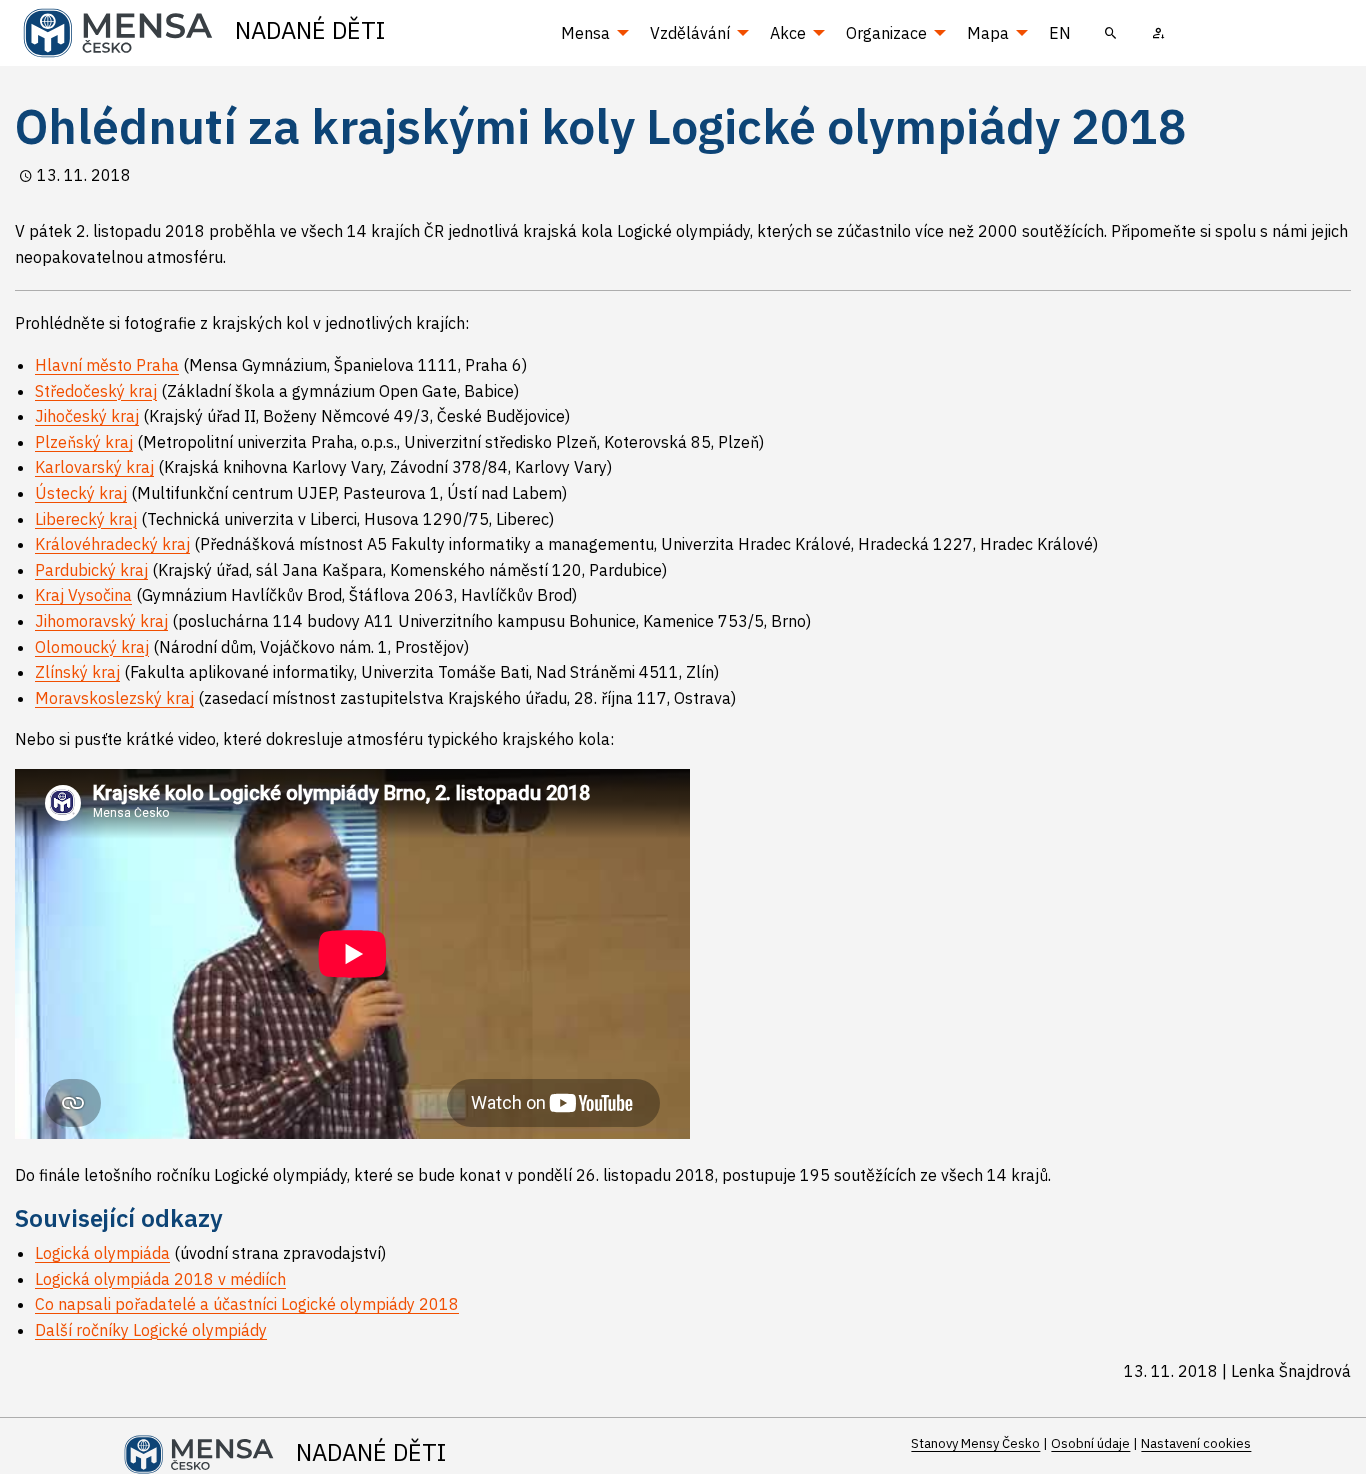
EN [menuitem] (1060, 33)
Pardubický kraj (91, 570)
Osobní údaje (1090, 1443)
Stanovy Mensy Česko (975, 1443)
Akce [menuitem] (788, 33)
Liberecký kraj (86, 519)
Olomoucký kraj (92, 647)
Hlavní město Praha (107, 365)
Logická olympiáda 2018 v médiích (160, 1279)
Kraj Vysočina (83, 595)
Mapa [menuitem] (988, 33)
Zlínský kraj (77, 672)
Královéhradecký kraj (112, 544)
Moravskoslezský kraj (114, 698)
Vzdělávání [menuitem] (690, 33)
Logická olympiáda (102, 1253)
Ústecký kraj (81, 493)
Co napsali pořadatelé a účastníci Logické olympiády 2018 (247, 1304)
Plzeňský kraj (84, 442)
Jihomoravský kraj (101, 621)
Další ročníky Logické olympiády (151, 1330)
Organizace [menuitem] (886, 33)
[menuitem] (1111, 33)
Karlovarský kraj (94, 467)
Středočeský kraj (96, 391)
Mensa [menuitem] (585, 33)
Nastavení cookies (1196, 1443)
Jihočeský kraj (87, 416)
